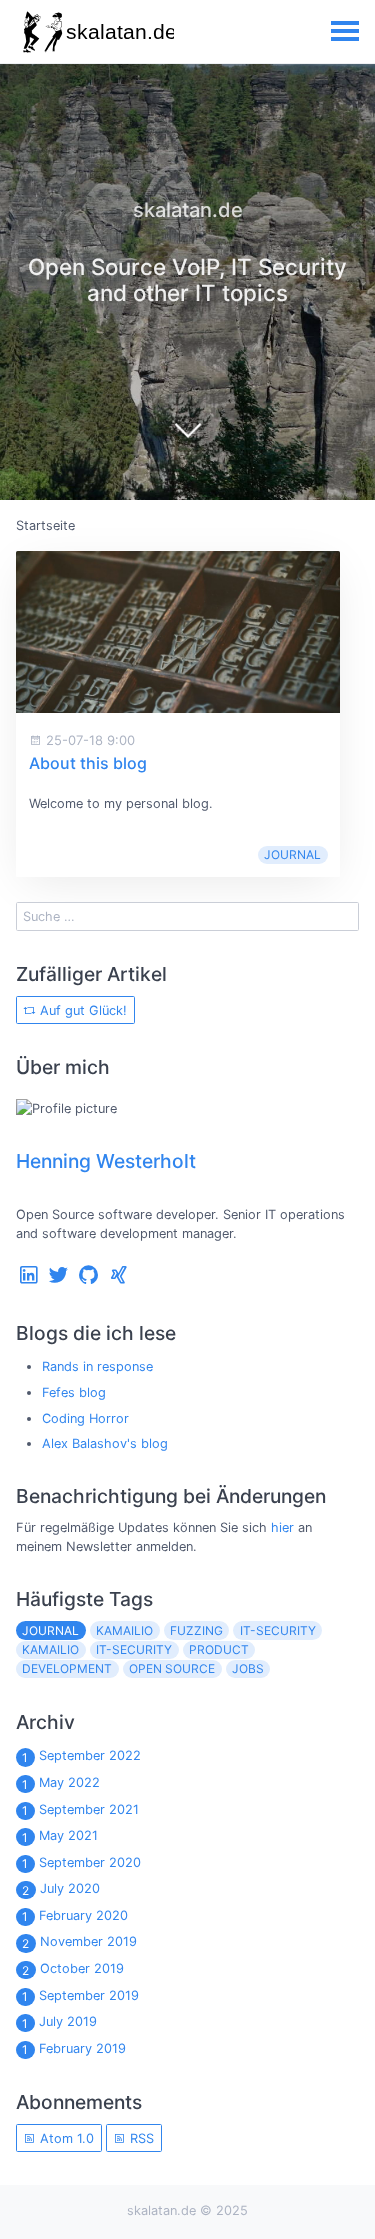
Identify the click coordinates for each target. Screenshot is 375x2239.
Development (67, 1668)
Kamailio (50, 1649)
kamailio (124, 1630)
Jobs (248, 1668)
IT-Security (134, 1649)
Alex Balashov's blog (105, 1443)
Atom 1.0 (65, 2138)
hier (282, 1527)
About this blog (88, 763)
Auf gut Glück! (81, 1010)
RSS (140, 2138)
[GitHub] (89, 1279)
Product (219, 1649)
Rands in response (97, 1366)
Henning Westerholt (106, 1161)
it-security (278, 1630)
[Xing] (119, 1279)
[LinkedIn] (29, 1279)
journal (292, 854)
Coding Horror (85, 1418)
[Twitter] (59, 1279)
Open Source (172, 1668)
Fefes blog (74, 1392)
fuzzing (196, 1630)
